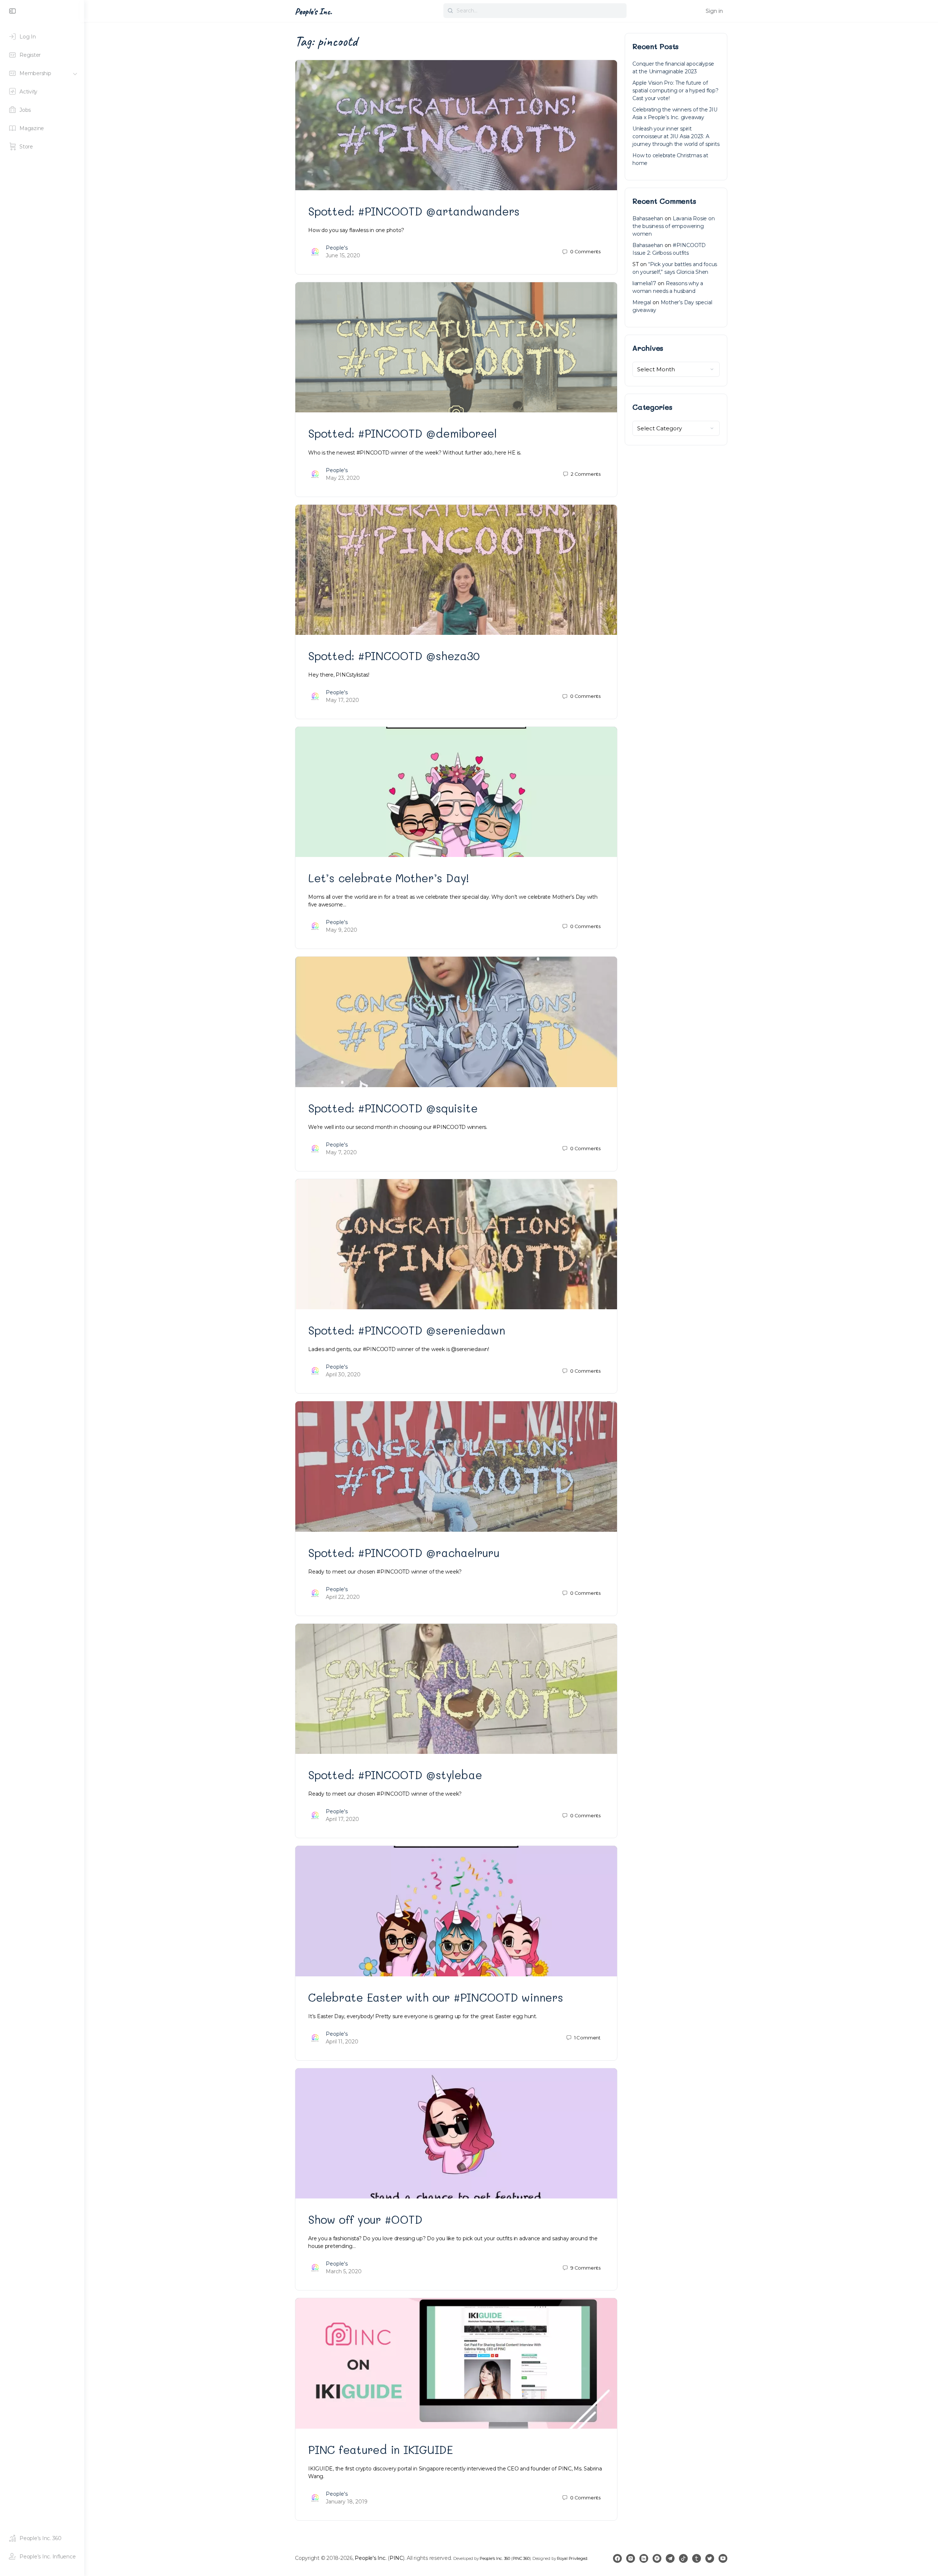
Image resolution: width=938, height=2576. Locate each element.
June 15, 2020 (343, 255)
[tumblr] (697, 2558)
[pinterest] (657, 2558)
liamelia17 (644, 283)
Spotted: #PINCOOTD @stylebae (395, 1775)
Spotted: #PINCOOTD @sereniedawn (407, 1330)
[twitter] (710, 2558)
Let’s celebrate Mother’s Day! (389, 878)
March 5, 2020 (344, 2271)
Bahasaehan (648, 218)
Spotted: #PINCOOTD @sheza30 (394, 656)
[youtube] (723, 2558)
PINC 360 (521, 2558)
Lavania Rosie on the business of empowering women (674, 226)
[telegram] (670, 2558)
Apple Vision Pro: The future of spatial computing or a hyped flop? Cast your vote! (675, 91)
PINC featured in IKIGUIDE (381, 2450)
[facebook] (617, 2558)
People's (337, 248)
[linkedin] (644, 2558)
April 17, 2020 (342, 1819)
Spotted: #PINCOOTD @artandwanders (414, 211)
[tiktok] (683, 2558)
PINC (396, 2558)
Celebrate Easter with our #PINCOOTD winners (436, 1997)
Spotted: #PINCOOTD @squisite (393, 1108)
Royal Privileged (572, 2558)
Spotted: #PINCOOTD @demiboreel (402, 433)
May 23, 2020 (343, 478)
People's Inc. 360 (495, 2558)
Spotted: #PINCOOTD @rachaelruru (404, 1553)
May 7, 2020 (341, 1152)
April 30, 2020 (343, 1375)
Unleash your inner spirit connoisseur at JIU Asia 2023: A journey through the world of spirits (676, 136)
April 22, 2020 (343, 1597)
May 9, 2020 (341, 930)
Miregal (642, 302)
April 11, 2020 (342, 2042)
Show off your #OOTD (365, 2219)
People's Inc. (313, 11)
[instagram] (631, 2558)
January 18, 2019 (347, 2502)
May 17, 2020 (342, 700)
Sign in (714, 11)
